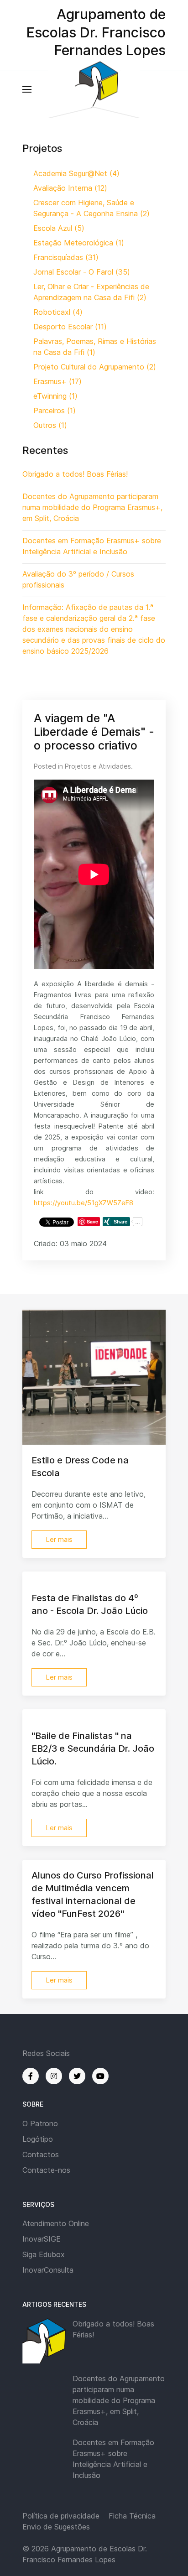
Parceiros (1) (55, 411)
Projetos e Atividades (98, 766)
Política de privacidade (61, 2516)
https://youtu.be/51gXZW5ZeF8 (84, 1203)
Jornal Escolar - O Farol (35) (82, 272)
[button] (27, 89)
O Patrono (40, 2123)
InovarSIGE (42, 2239)
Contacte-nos (46, 2170)
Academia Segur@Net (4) (76, 173)
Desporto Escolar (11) (70, 327)
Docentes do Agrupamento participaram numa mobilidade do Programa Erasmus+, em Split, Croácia (119, 2400)
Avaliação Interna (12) (70, 188)
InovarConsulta (48, 2270)
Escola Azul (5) (59, 228)
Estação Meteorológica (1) (79, 243)
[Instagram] (54, 2076)
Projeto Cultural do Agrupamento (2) (95, 367)
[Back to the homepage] (94, 89)
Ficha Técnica (132, 2516)
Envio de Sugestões (56, 2527)
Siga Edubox (44, 2254)
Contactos (41, 2154)
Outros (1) (50, 425)
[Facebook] (31, 2076)
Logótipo (38, 2139)
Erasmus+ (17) (57, 381)
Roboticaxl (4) (58, 312)
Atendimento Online (56, 2223)
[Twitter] (77, 2076)
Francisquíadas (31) (66, 257)
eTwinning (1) (55, 396)
